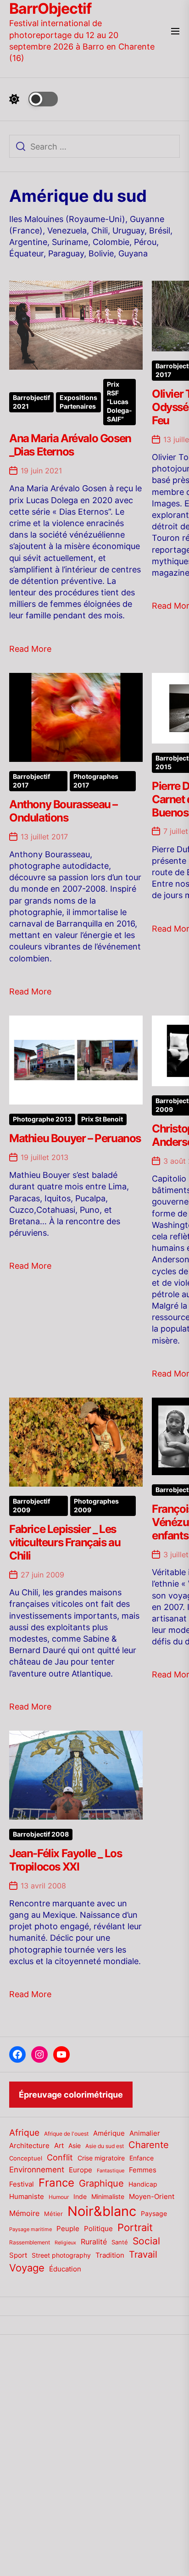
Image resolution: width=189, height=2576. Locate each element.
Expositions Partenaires (78, 402)
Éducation (65, 2269)
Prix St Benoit (102, 1119)
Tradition (110, 2255)
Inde (80, 2196)
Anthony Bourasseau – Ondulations (63, 811)
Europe (81, 2170)
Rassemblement (30, 2242)
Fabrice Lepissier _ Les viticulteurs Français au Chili (65, 1542)
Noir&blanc (102, 2211)
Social (146, 2241)
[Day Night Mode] (33, 99)
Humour (59, 2197)
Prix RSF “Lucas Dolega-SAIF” (120, 402)
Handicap (143, 2184)
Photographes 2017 (96, 781)
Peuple (68, 2229)
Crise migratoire (101, 2158)
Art (59, 2146)
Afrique (24, 2132)
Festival (22, 2184)
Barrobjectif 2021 (31, 402)
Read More (30, 649)
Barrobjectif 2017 (31, 781)
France (56, 2183)
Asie (75, 2146)
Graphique (101, 2183)
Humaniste (27, 2197)
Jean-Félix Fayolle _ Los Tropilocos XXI (65, 1860)
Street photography (61, 2255)
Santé (120, 2242)
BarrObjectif (50, 9)
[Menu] (175, 32)
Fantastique (111, 2171)
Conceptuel (26, 2158)
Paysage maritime (31, 2229)
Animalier (145, 2133)
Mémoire (24, 2213)
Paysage (154, 2213)
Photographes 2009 (96, 1506)
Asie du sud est (105, 2146)
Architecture (29, 2146)
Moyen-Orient (152, 2196)
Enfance (142, 2158)
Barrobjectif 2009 (31, 1506)
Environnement (37, 2170)
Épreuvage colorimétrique (71, 2095)
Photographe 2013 (42, 1119)
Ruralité (94, 2242)
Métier (53, 2214)
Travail (143, 2254)
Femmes (143, 2170)
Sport (18, 2255)
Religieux (65, 2243)
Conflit (60, 2157)
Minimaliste (108, 2196)
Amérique (109, 2133)
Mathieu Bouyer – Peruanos (75, 1138)
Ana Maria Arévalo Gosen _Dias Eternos (70, 445)
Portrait (135, 2227)
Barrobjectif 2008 (41, 1834)
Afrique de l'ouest (66, 2134)
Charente (149, 2145)
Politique (98, 2229)
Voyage (27, 2268)
